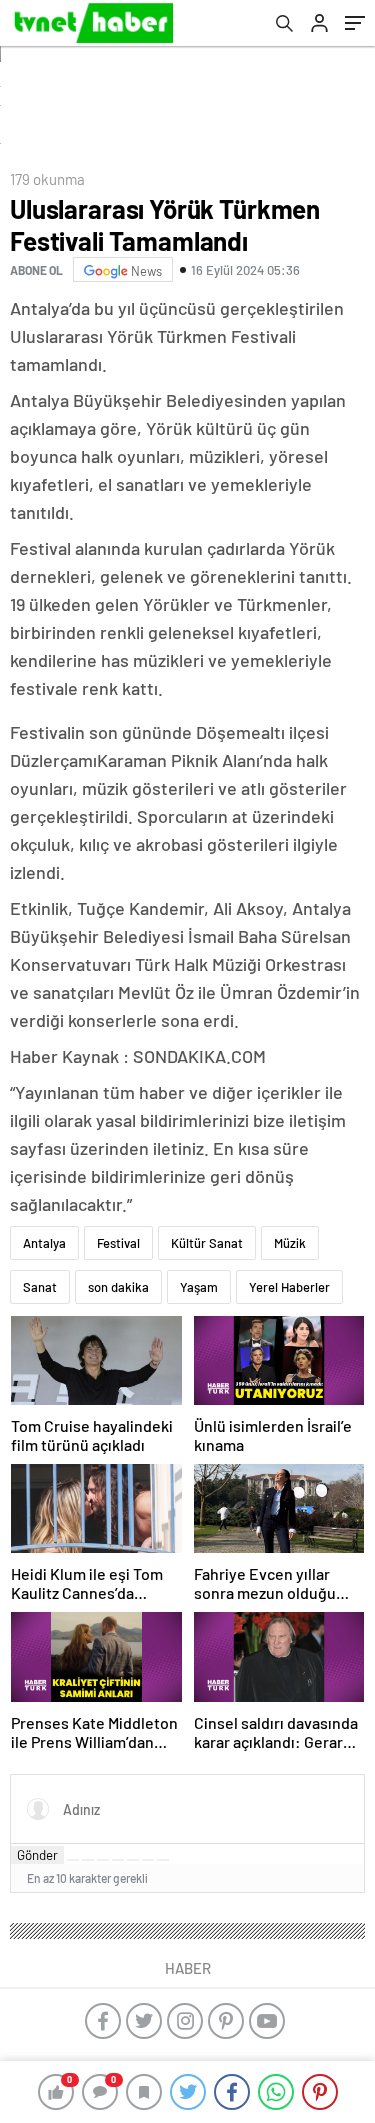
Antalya (44, 1243)
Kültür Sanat (207, 1243)
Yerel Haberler (289, 1287)
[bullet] (133, 1860)
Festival (118, 1243)
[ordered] (118, 1860)
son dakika (118, 1287)
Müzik (290, 1243)
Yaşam (199, 1287)
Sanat (40, 1287)
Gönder (37, 1855)
